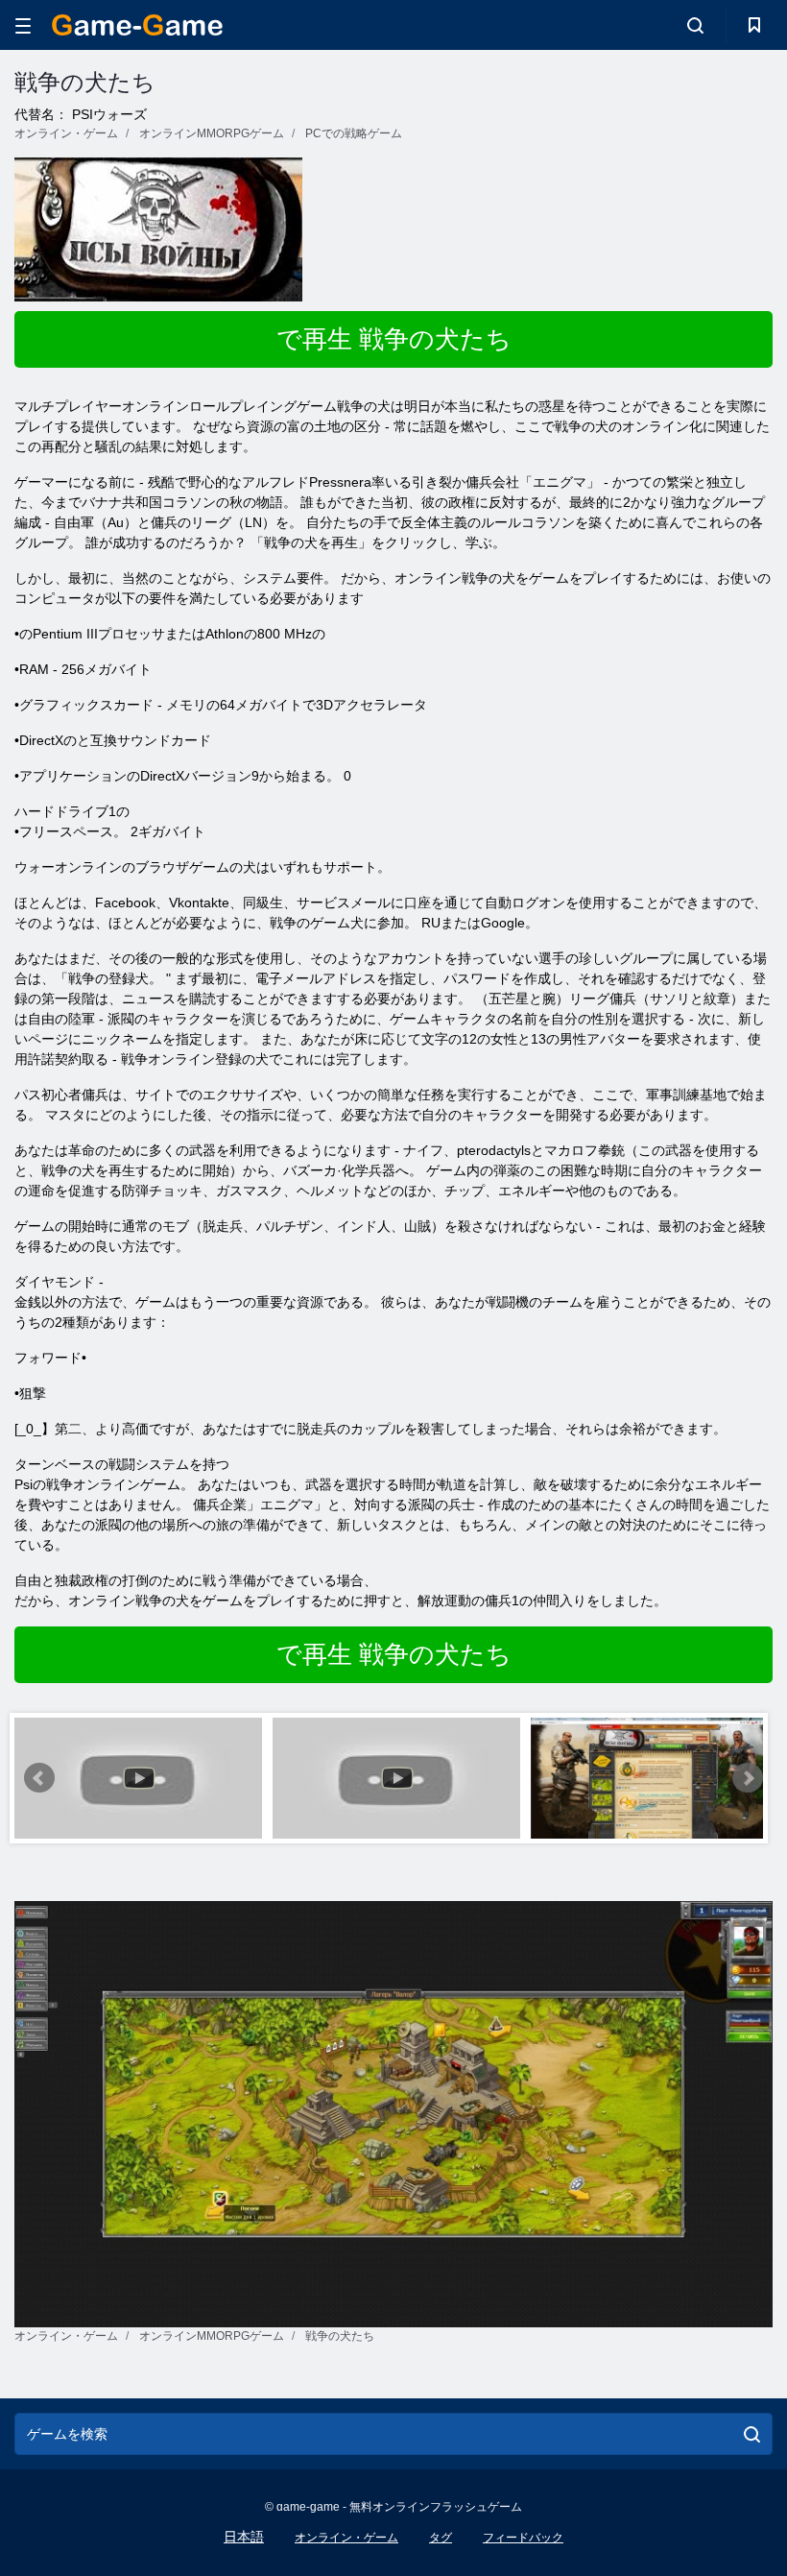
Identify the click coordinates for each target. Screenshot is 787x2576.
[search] (752, 2434)
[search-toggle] (695, 25)
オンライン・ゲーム (346, 2538)
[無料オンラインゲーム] (137, 25)
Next (748, 1778)
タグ (441, 2538)
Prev (39, 1778)
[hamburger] (23, 25)
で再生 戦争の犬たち (394, 339)
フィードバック (523, 2538)
